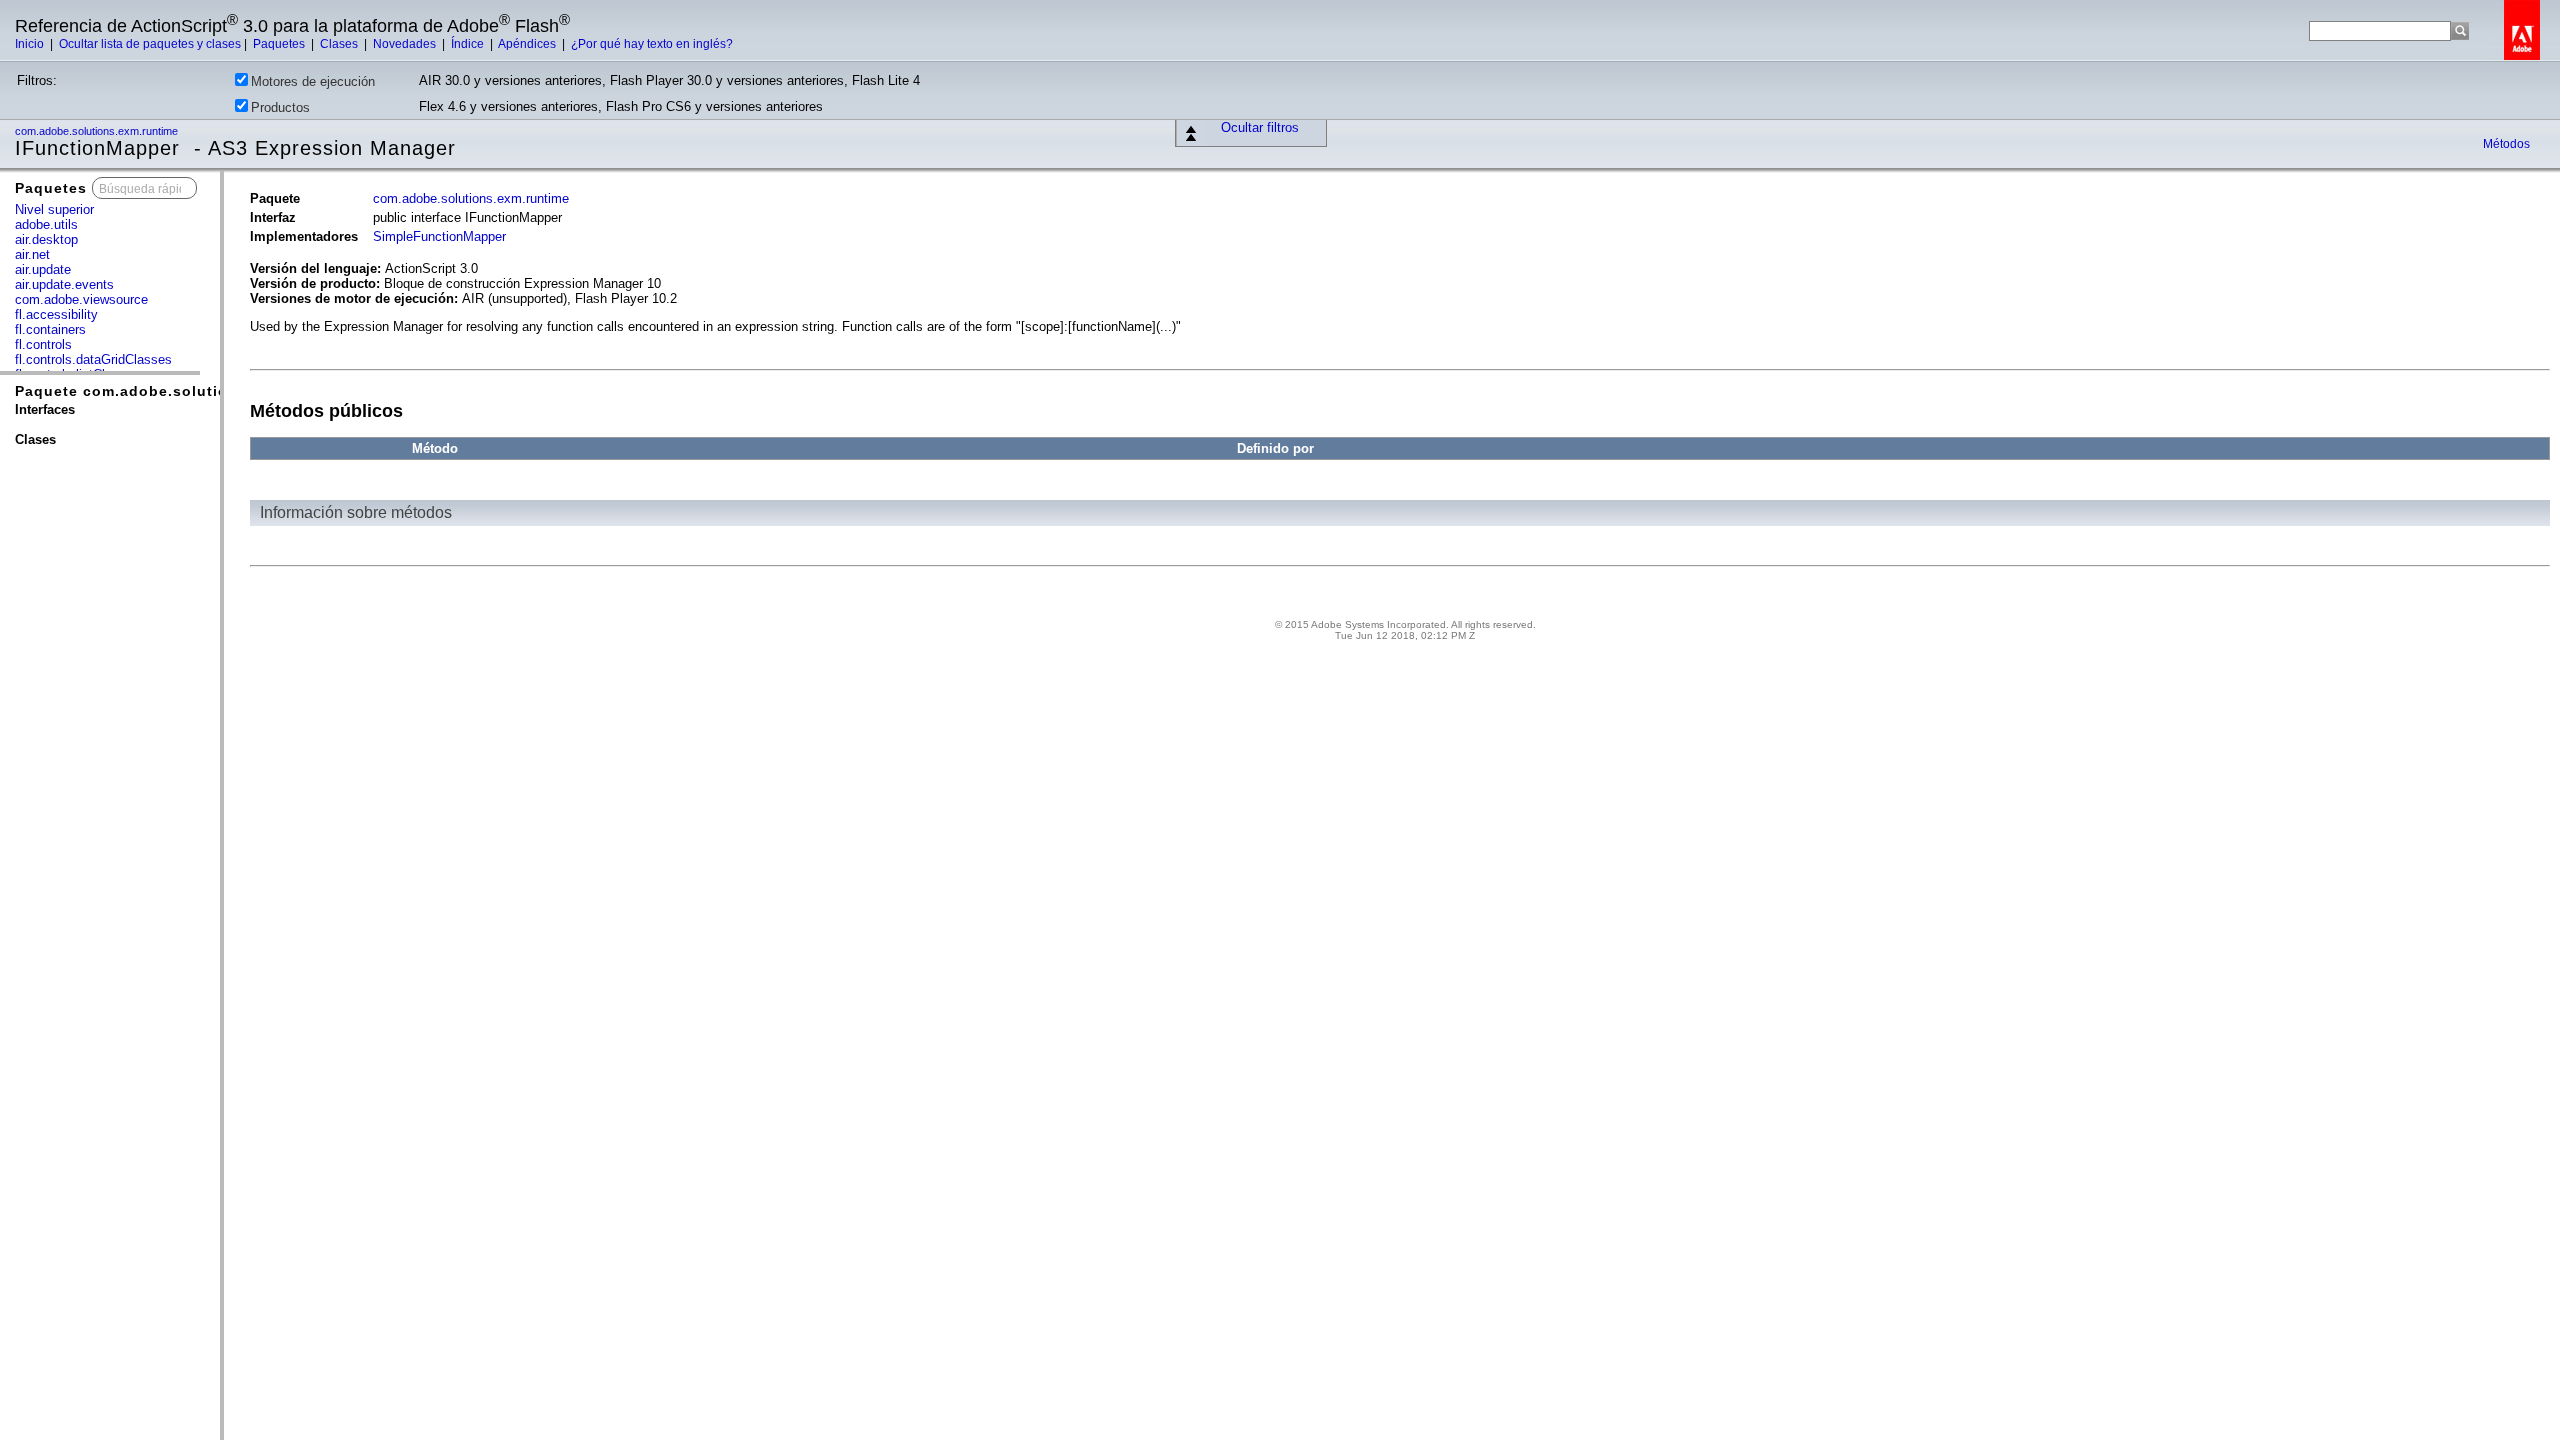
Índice (469, 44)
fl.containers (50, 329)
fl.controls (43, 344)
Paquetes (280, 44)
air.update (43, 269)
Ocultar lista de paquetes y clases (150, 44)
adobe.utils (46, 224)
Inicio (31, 44)
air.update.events (64, 284)
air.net (32, 254)
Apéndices (528, 44)
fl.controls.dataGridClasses (93, 359)
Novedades (406, 44)
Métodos (2506, 144)
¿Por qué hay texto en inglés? (652, 44)
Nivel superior (54, 209)
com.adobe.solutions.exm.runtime (98, 131)
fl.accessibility (56, 314)
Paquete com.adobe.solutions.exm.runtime (181, 391)
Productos (280, 107)
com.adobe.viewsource (81, 299)
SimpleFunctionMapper (439, 236)
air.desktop (46, 239)
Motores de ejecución (313, 81)
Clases (340, 44)
